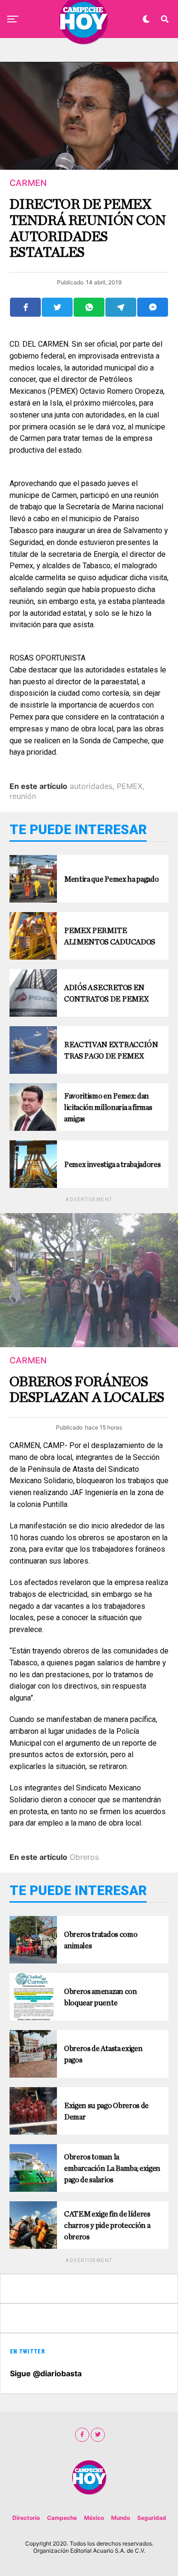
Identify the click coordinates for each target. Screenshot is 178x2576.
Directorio (26, 2518)
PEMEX (130, 786)
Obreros (84, 1857)
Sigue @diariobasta (46, 2373)
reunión (23, 796)
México (94, 2518)
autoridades (91, 786)
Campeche (62, 2518)
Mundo (121, 2518)
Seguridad (152, 2518)
